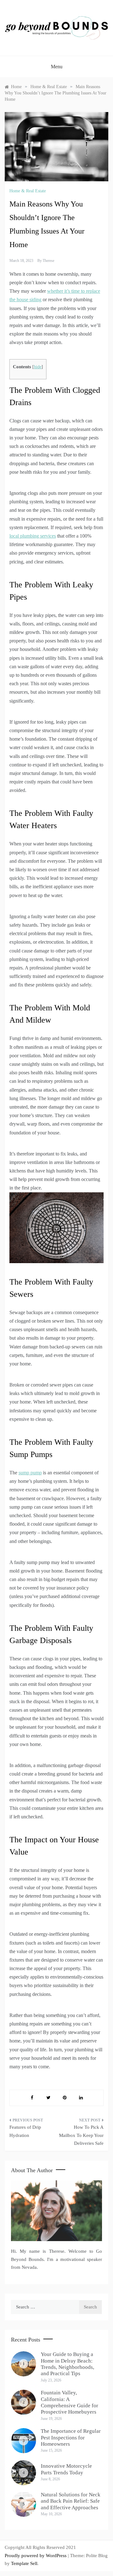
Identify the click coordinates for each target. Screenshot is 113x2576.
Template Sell (24, 2563)
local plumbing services (33, 536)
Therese (48, 261)
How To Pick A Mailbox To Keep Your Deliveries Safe (81, 2135)
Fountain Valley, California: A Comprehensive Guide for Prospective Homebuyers (70, 2402)
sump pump (30, 1473)
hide (38, 367)
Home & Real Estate (28, 191)
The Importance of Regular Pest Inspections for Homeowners (71, 2438)
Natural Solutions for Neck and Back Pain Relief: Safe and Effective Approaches (71, 2501)
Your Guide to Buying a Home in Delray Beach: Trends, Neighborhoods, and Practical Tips (67, 2364)
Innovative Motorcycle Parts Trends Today (66, 2469)
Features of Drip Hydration (25, 2131)
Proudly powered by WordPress (36, 2556)
